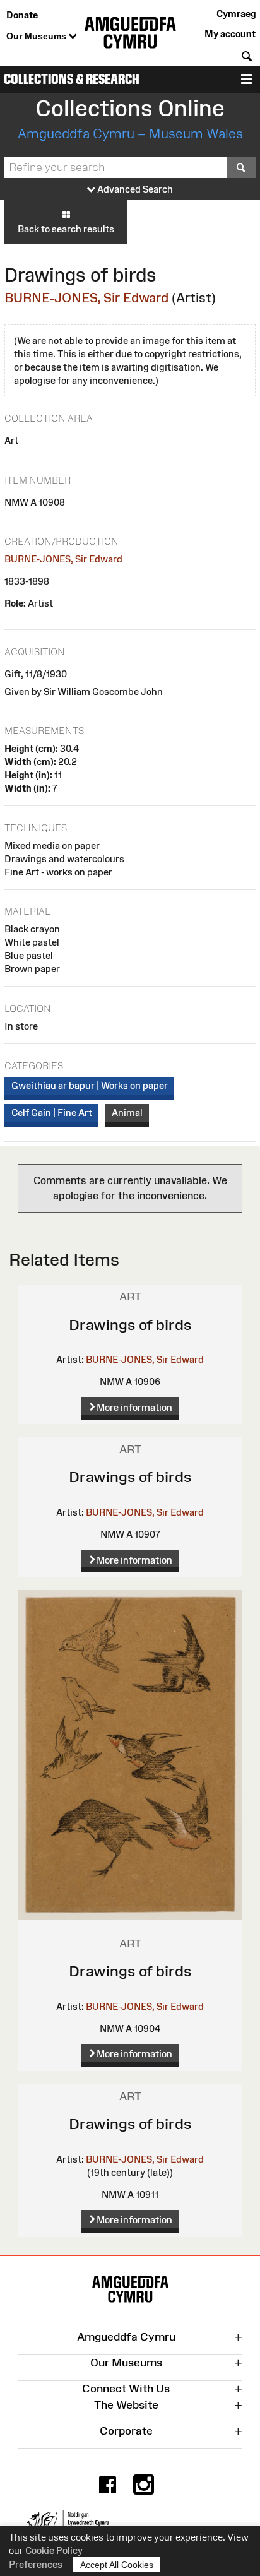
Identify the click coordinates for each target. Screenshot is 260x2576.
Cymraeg (236, 14)
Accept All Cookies (117, 2565)
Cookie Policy (54, 2550)
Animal (127, 1113)
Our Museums (38, 36)
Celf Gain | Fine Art (52, 1113)
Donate (22, 15)
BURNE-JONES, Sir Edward (86, 298)
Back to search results (66, 229)
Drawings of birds (130, 1325)
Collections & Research (72, 79)
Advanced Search (134, 189)
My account (230, 34)
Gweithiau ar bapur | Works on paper (90, 1085)
